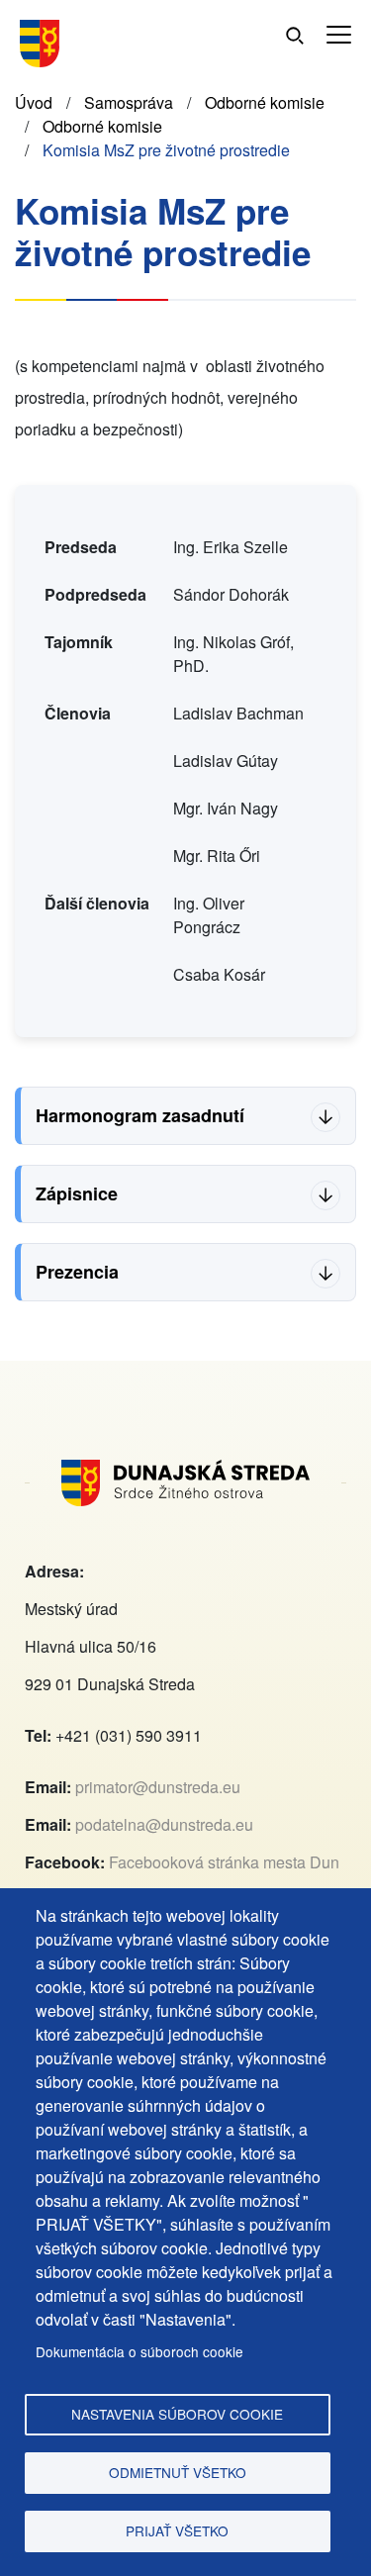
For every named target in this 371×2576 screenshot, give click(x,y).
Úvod (34, 102)
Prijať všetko (177, 2530)
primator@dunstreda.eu (158, 1787)
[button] (339, 35)
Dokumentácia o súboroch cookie (139, 2351)
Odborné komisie (265, 102)
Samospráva (129, 102)
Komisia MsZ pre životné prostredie (166, 150)
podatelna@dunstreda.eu (164, 1824)
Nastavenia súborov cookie (177, 2414)
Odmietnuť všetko (178, 2472)
